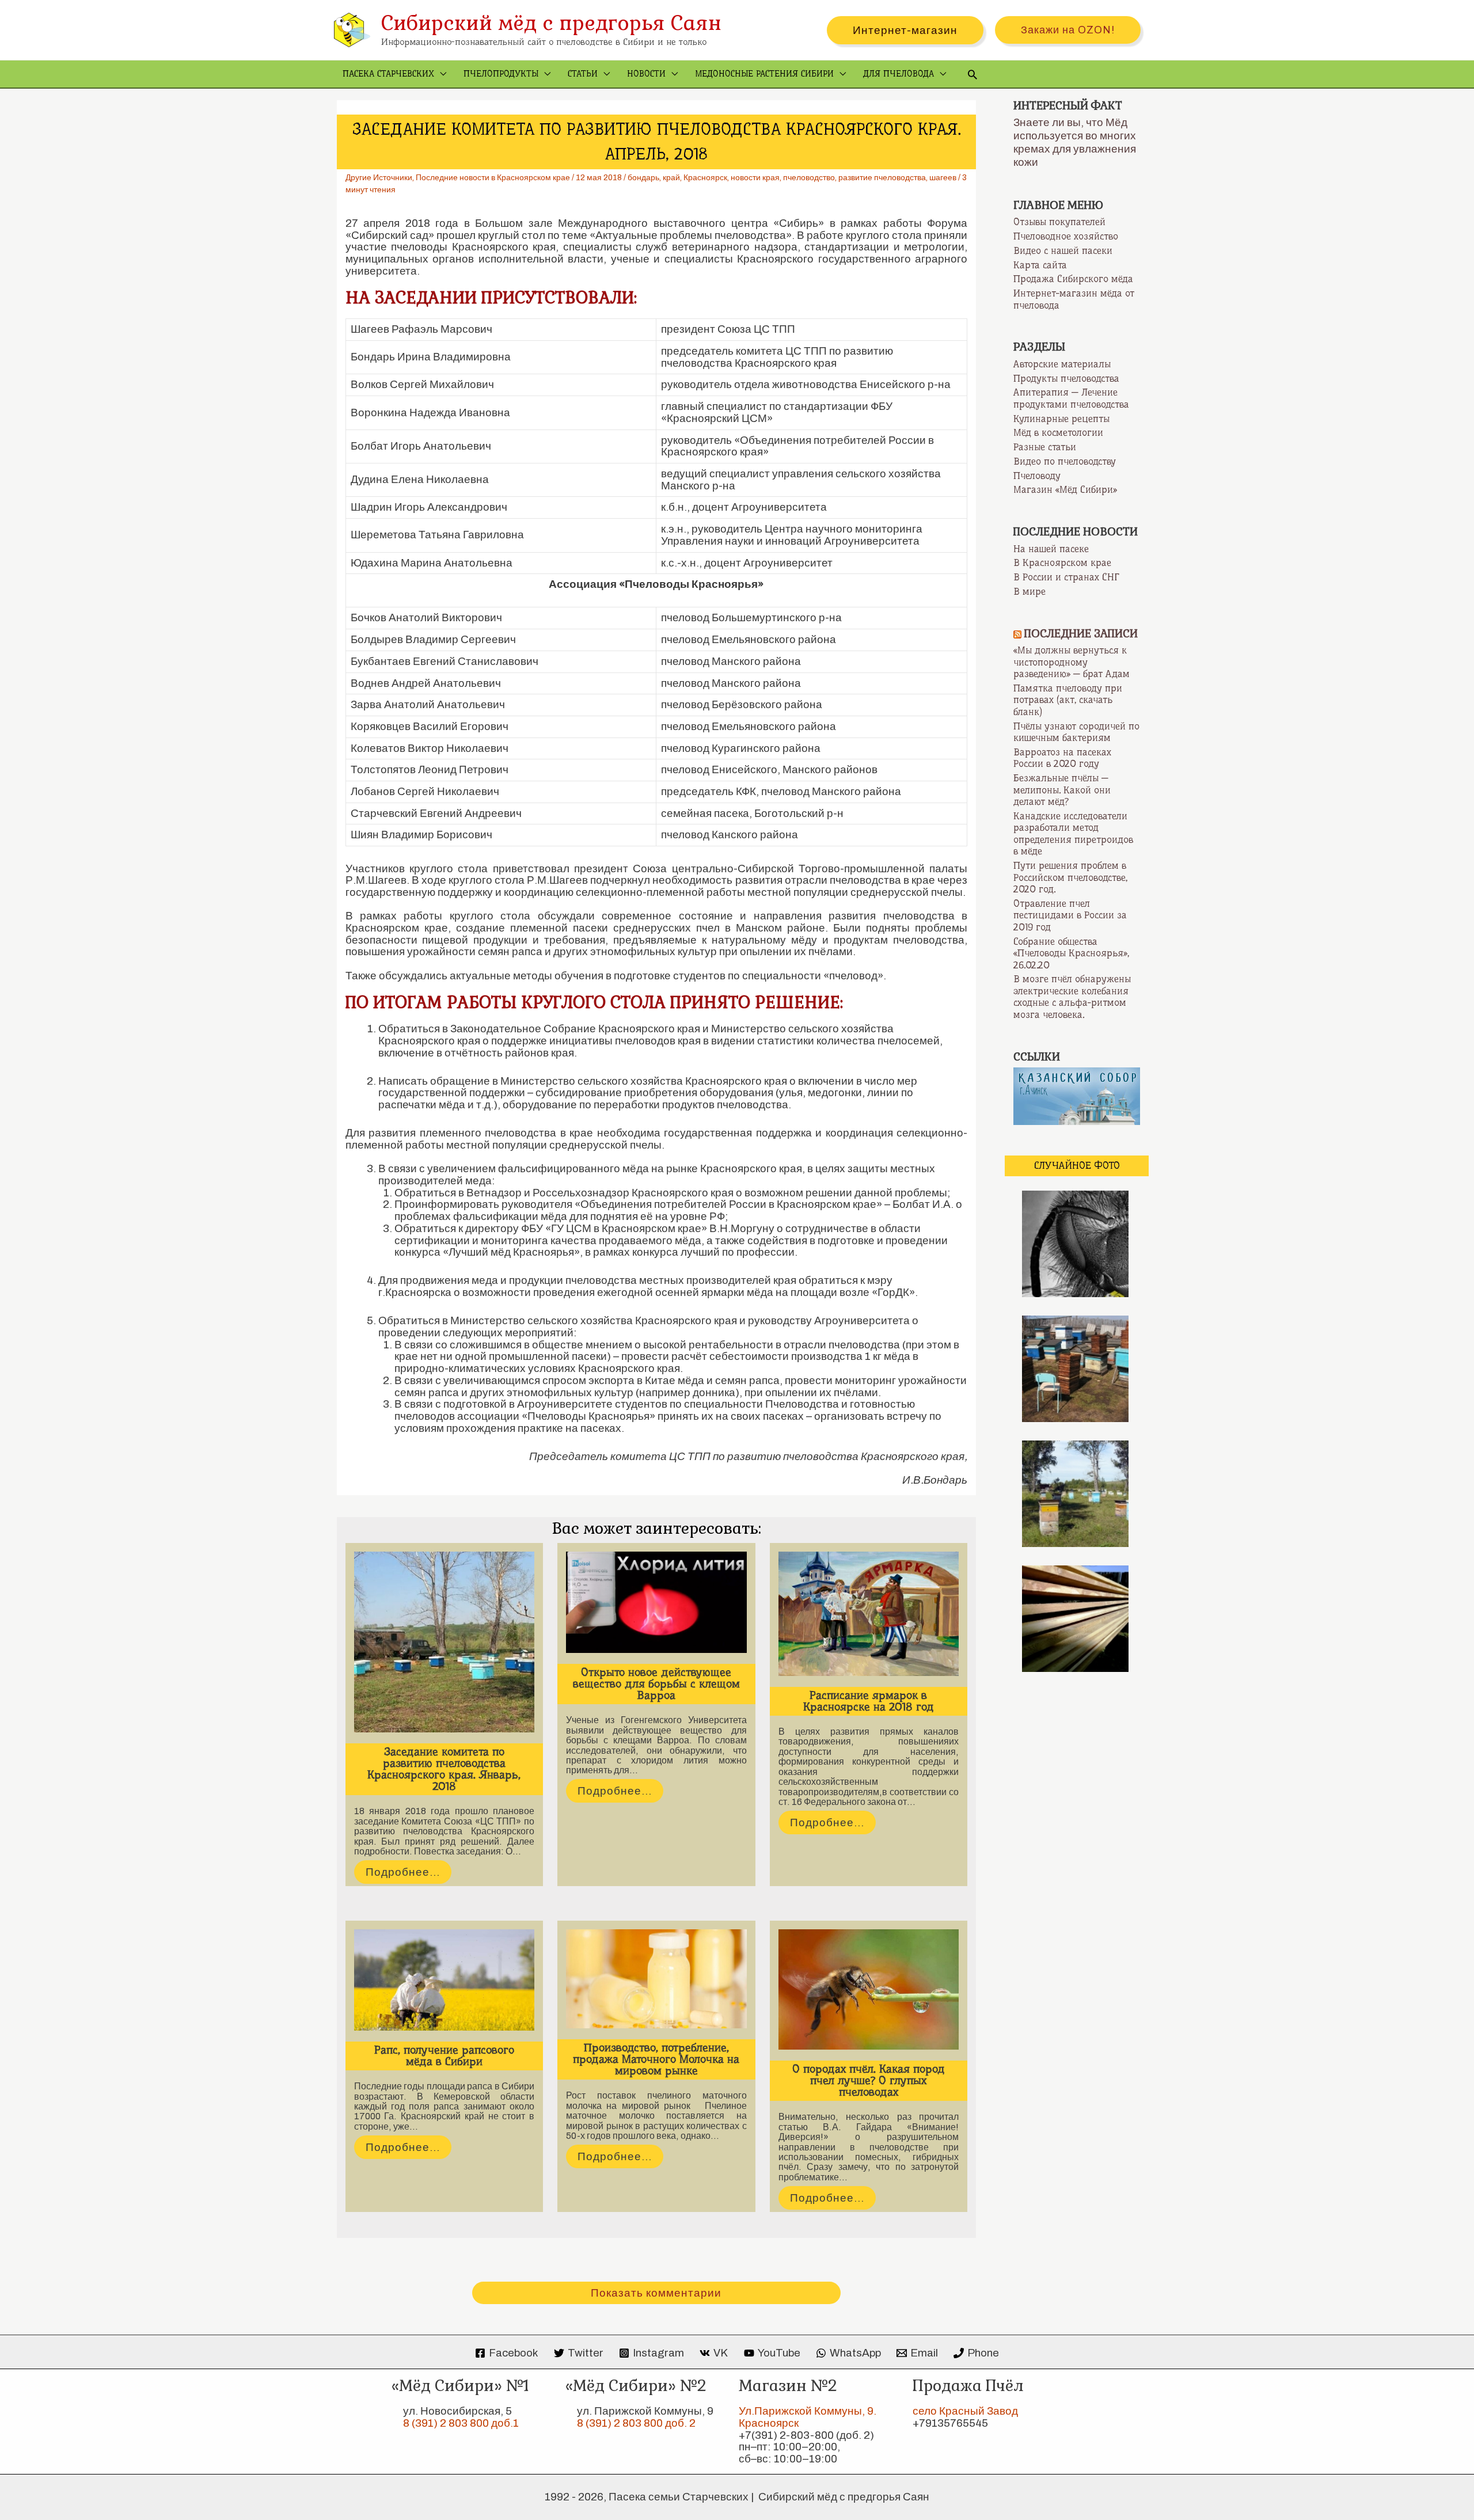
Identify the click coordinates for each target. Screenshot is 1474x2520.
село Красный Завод (965, 2411)
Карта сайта (1040, 265)
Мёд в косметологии (1058, 432)
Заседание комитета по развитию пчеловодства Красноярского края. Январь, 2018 (444, 1769)
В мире (1029, 591)
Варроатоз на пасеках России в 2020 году (1062, 758)
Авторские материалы (1062, 364)
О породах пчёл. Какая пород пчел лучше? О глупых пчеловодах (869, 2080)
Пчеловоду (1037, 476)
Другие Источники (379, 178)
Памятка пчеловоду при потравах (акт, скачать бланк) (1068, 700)
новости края (755, 178)
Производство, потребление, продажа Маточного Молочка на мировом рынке (656, 2059)
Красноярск (705, 178)
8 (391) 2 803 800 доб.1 (461, 2423)
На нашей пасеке (1051, 549)
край (671, 178)
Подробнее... (403, 1872)
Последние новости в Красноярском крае (493, 178)
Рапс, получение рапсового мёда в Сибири (444, 2056)
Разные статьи (1045, 447)
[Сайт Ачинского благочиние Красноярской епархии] (1077, 1096)
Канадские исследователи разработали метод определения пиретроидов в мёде (1073, 834)
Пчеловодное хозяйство (1066, 236)
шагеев (943, 178)
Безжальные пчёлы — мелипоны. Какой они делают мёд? (1062, 790)
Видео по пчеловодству (1065, 461)
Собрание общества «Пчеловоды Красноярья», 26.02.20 (1071, 953)
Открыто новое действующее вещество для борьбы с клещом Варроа (656, 1684)
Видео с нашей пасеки (1063, 250)
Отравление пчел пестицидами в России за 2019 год (1070, 915)
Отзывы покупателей (1059, 222)
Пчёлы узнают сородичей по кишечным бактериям (1076, 732)
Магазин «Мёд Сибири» (1065, 489)
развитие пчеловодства (882, 178)
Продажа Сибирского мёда (1073, 279)
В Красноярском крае (1062, 562)
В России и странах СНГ (1066, 577)
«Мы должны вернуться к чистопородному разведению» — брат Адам (1072, 662)
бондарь (643, 178)
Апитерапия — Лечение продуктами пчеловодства (1071, 398)
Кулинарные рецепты (1061, 419)
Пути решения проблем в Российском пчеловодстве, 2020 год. (1070, 877)
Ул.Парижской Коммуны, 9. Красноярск (808, 2417)
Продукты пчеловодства (1066, 378)
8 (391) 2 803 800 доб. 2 (636, 2423)
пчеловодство (809, 178)
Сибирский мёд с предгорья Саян (551, 23)
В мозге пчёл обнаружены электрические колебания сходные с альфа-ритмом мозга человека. (1072, 997)
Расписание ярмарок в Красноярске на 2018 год (869, 1701)
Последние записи (1081, 634)
